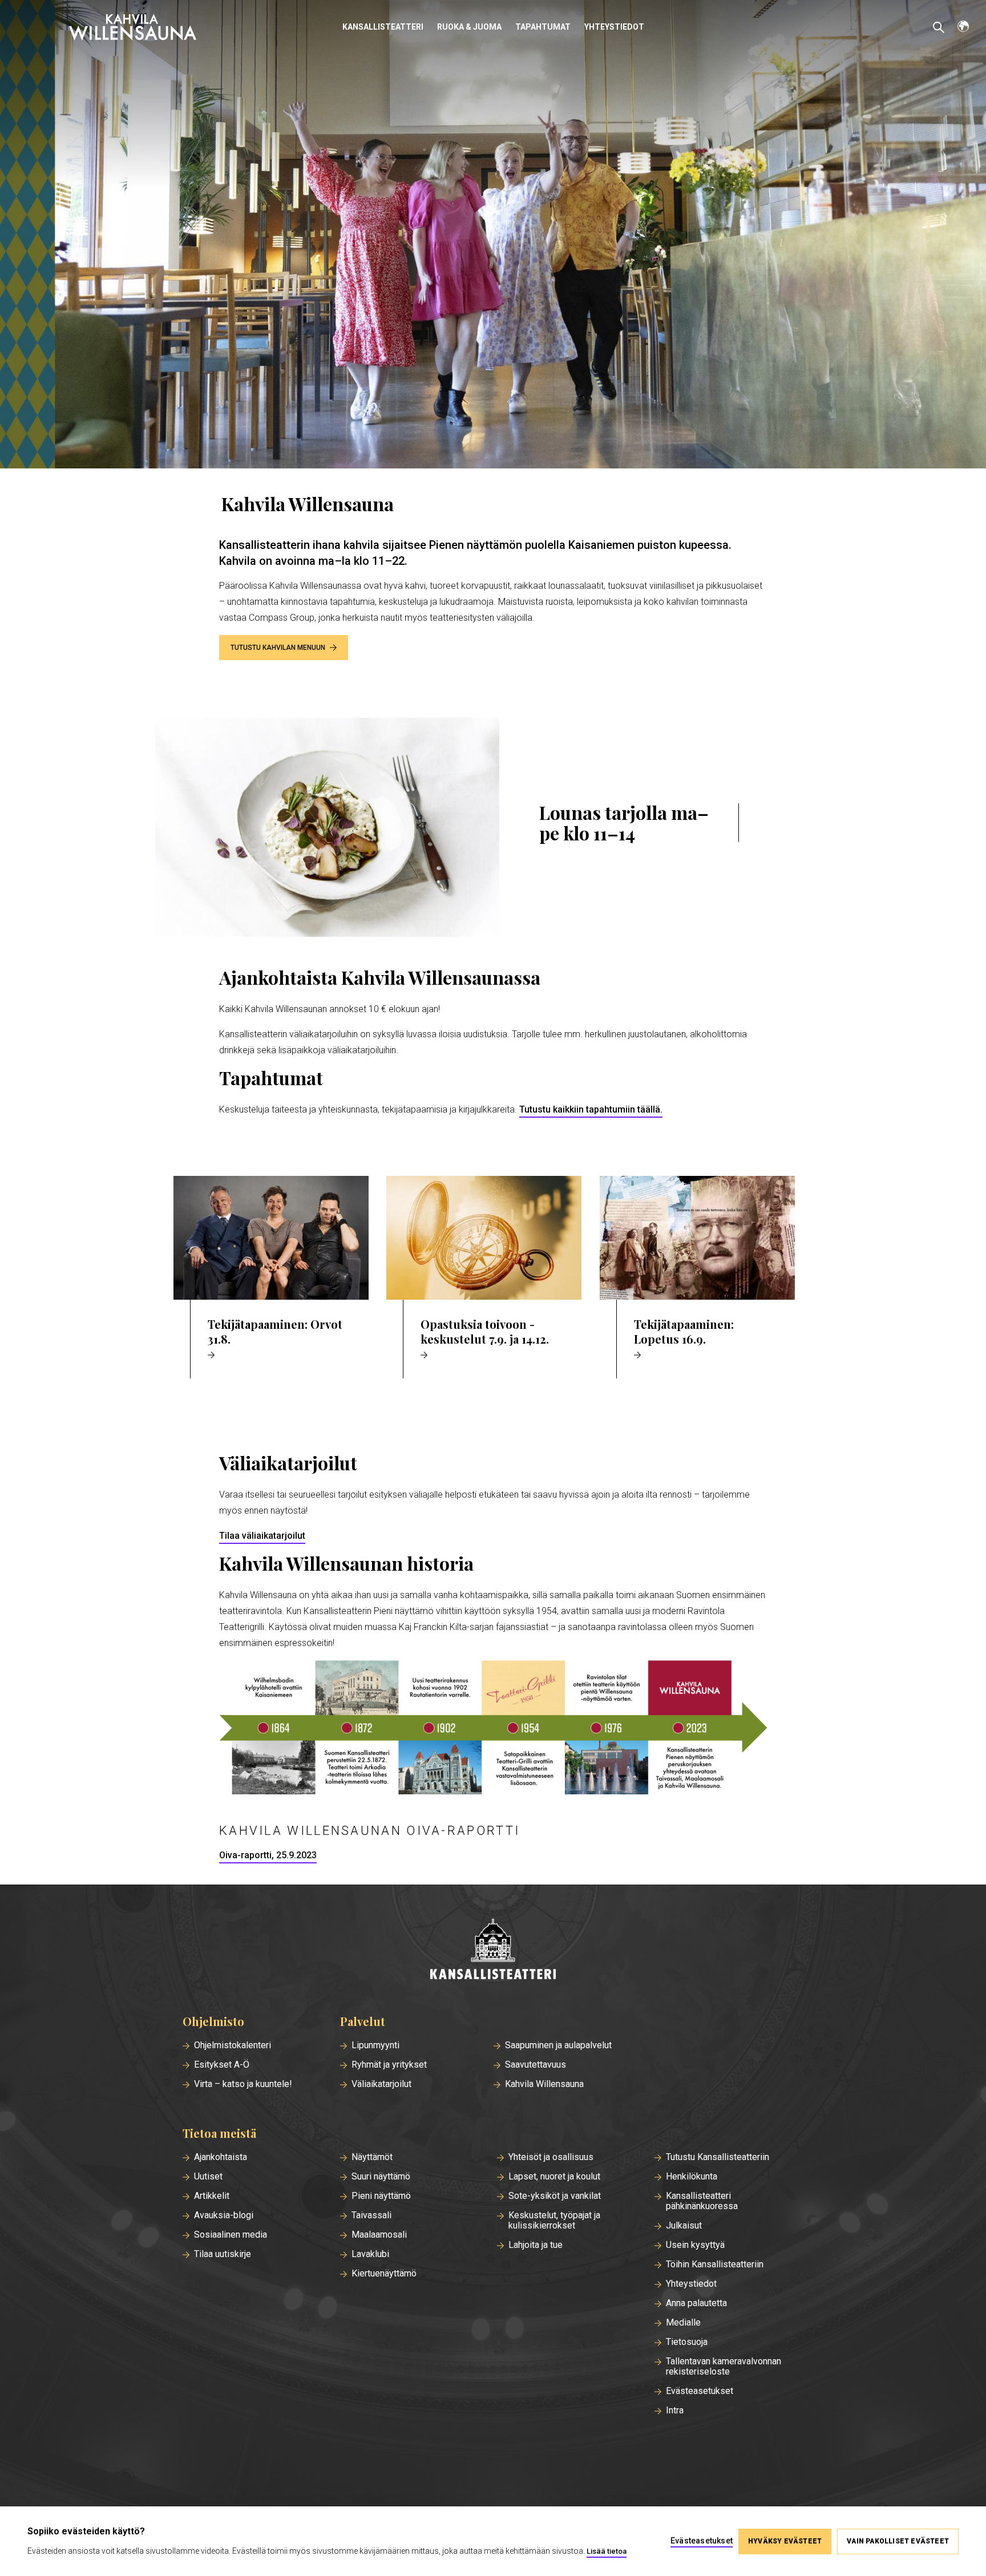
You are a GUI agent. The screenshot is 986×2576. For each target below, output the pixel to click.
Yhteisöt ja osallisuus (551, 2157)
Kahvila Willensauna (544, 2084)
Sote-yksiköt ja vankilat (555, 2196)
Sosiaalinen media (231, 2235)
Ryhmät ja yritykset (389, 2065)
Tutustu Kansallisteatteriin (718, 2157)
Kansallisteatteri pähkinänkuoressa (702, 2201)
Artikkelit (212, 2196)
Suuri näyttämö (381, 2177)
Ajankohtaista (221, 2157)
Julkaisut (684, 2226)
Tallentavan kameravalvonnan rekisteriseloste (724, 2367)
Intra (675, 2411)
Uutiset (208, 2177)
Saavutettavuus (536, 2065)
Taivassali (371, 2215)
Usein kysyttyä (695, 2245)
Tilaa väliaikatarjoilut (262, 1536)
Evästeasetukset (700, 2391)
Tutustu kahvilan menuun (278, 648)
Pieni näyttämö (381, 2196)
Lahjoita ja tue (536, 2245)
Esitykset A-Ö (222, 2065)
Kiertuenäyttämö (384, 2274)
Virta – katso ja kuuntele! (243, 2084)
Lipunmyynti (375, 2045)
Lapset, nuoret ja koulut (554, 2177)
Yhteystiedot (614, 27)
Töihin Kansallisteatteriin (715, 2264)
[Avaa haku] (939, 27)
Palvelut (363, 2021)
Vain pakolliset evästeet (898, 2541)
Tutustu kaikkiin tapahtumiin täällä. (591, 1109)
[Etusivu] (493, 1950)
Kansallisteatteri (383, 27)
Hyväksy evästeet (785, 2541)
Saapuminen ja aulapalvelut (558, 2045)
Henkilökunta (692, 2177)
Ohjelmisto (213, 2021)
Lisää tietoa (607, 2551)
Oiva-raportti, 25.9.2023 (268, 1855)
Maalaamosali (379, 2235)
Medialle (683, 2323)
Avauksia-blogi (224, 2215)
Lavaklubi (370, 2254)
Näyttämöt (372, 2157)
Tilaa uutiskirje (223, 2254)
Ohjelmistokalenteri (233, 2045)
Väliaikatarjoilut (381, 2084)
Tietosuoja (687, 2342)
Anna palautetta (696, 2303)
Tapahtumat (543, 27)
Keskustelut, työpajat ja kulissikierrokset (554, 2221)
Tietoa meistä (219, 2133)
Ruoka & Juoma (469, 27)
